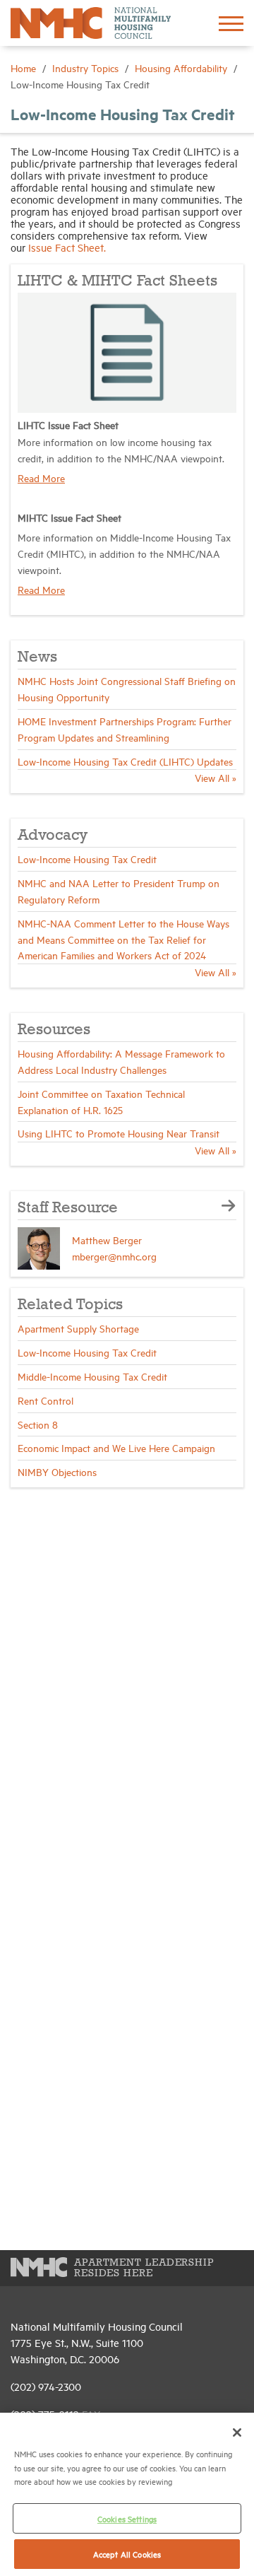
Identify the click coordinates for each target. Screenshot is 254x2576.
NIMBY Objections (57, 1471)
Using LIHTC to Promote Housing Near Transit (119, 1133)
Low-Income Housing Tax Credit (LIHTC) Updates (125, 761)
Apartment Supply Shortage (78, 1328)
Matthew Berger (107, 1240)
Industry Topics (87, 68)
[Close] (237, 2432)
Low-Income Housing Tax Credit (87, 859)
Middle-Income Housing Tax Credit (92, 1376)
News (37, 657)
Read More (41, 478)
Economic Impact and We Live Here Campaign (116, 1447)
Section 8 (38, 1424)
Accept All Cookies (127, 2554)
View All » (216, 777)
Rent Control (46, 1400)
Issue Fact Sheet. (67, 247)
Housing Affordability (182, 68)
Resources (54, 1030)
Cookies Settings (127, 2518)
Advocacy (53, 836)
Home (25, 68)
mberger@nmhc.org (114, 1256)
